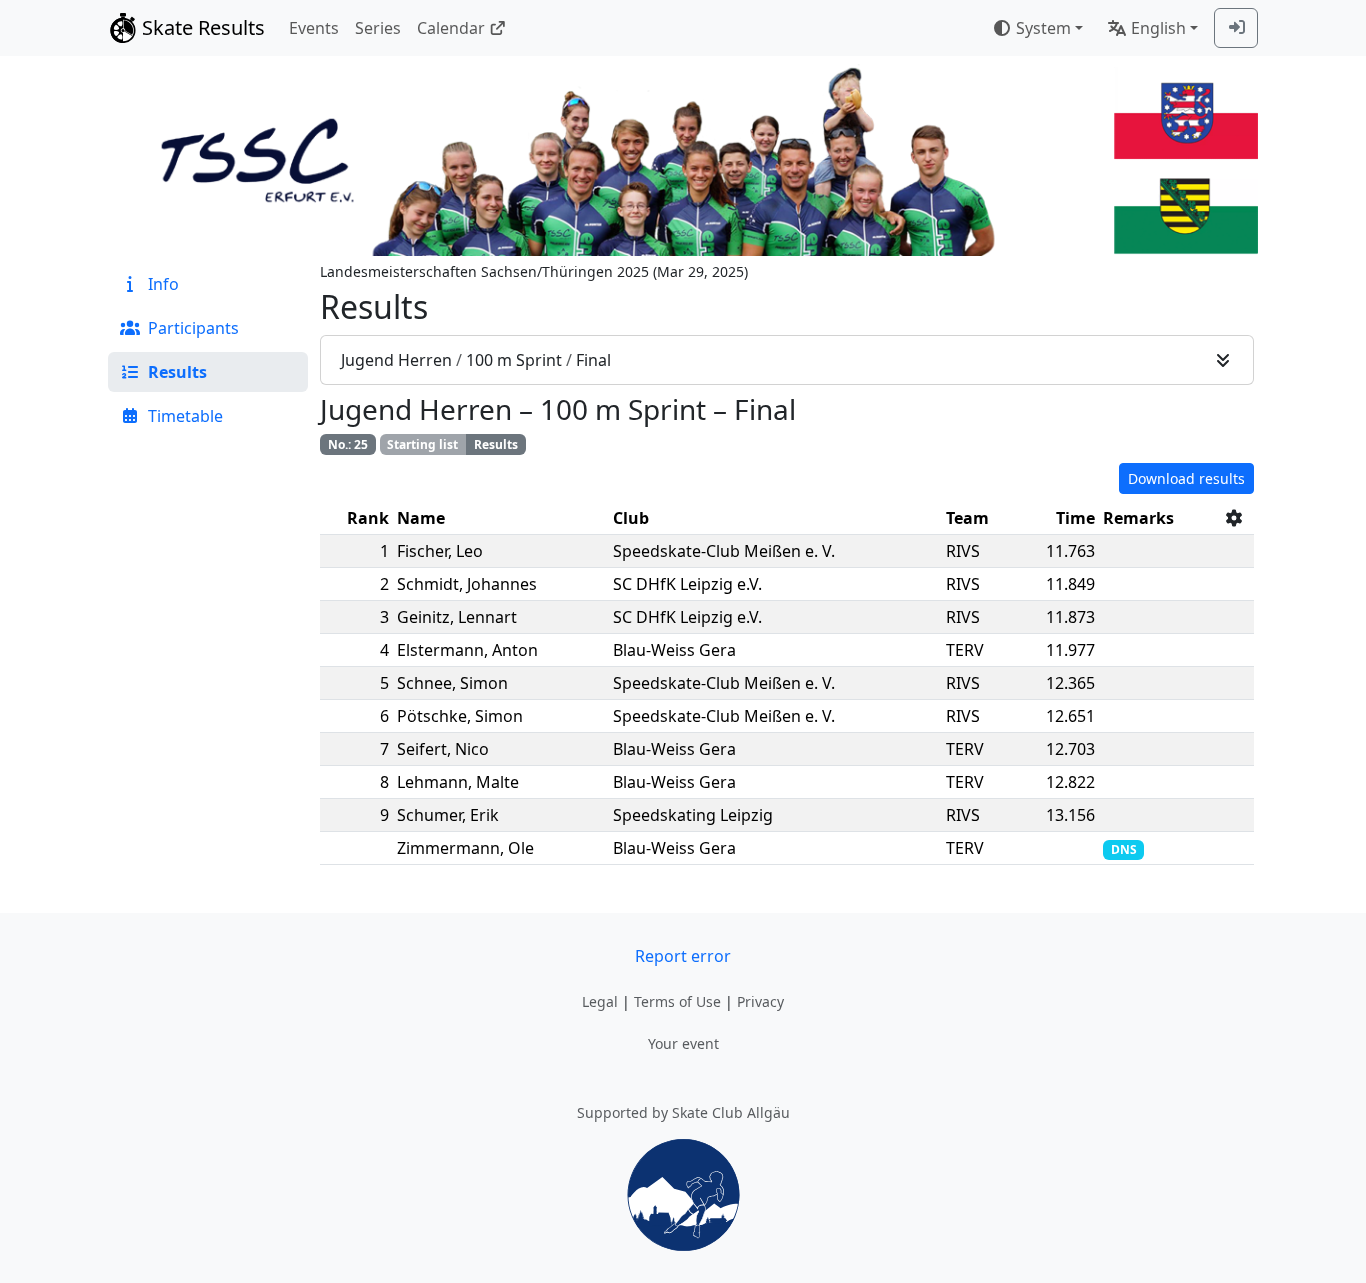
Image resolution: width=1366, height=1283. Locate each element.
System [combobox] (1043, 28)
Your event (683, 1043)
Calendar (451, 28)
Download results (1186, 478)
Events (314, 28)
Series (378, 28)
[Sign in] (1236, 28)
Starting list (422, 444)
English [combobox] (1158, 28)
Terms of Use (677, 1001)
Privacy (760, 1001)
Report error (683, 956)
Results (496, 444)
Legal (600, 1001)
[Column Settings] (1234, 518)
